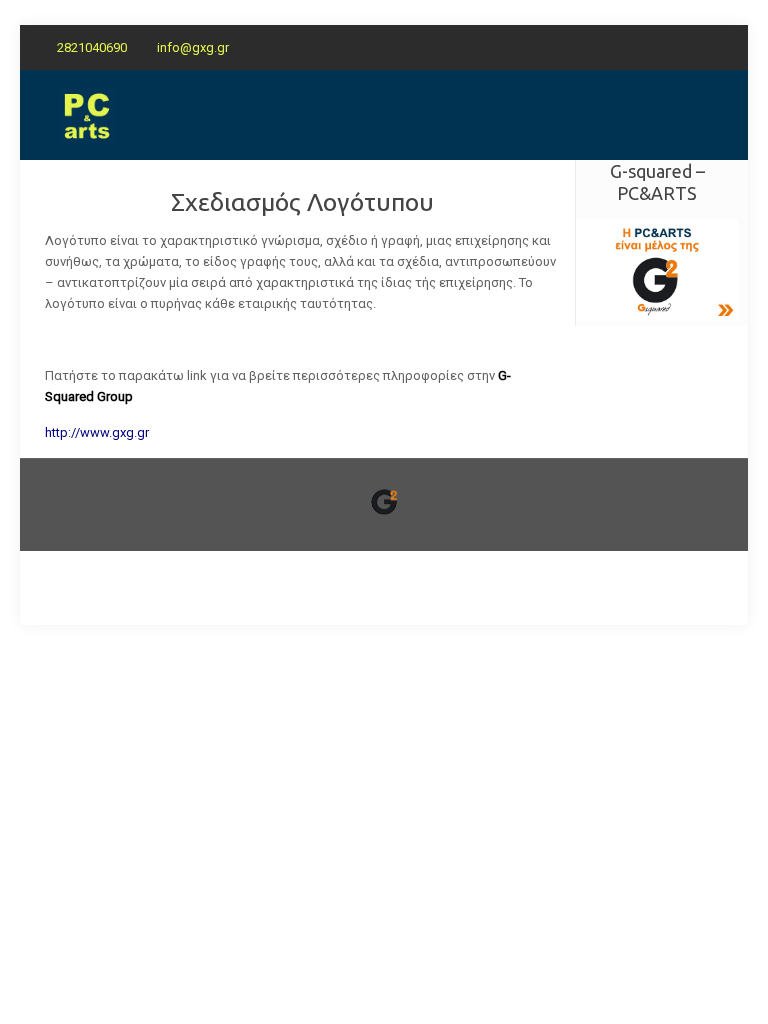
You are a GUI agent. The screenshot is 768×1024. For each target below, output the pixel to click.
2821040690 (92, 47)
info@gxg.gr (193, 47)
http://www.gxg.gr (97, 432)
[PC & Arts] (87, 115)
